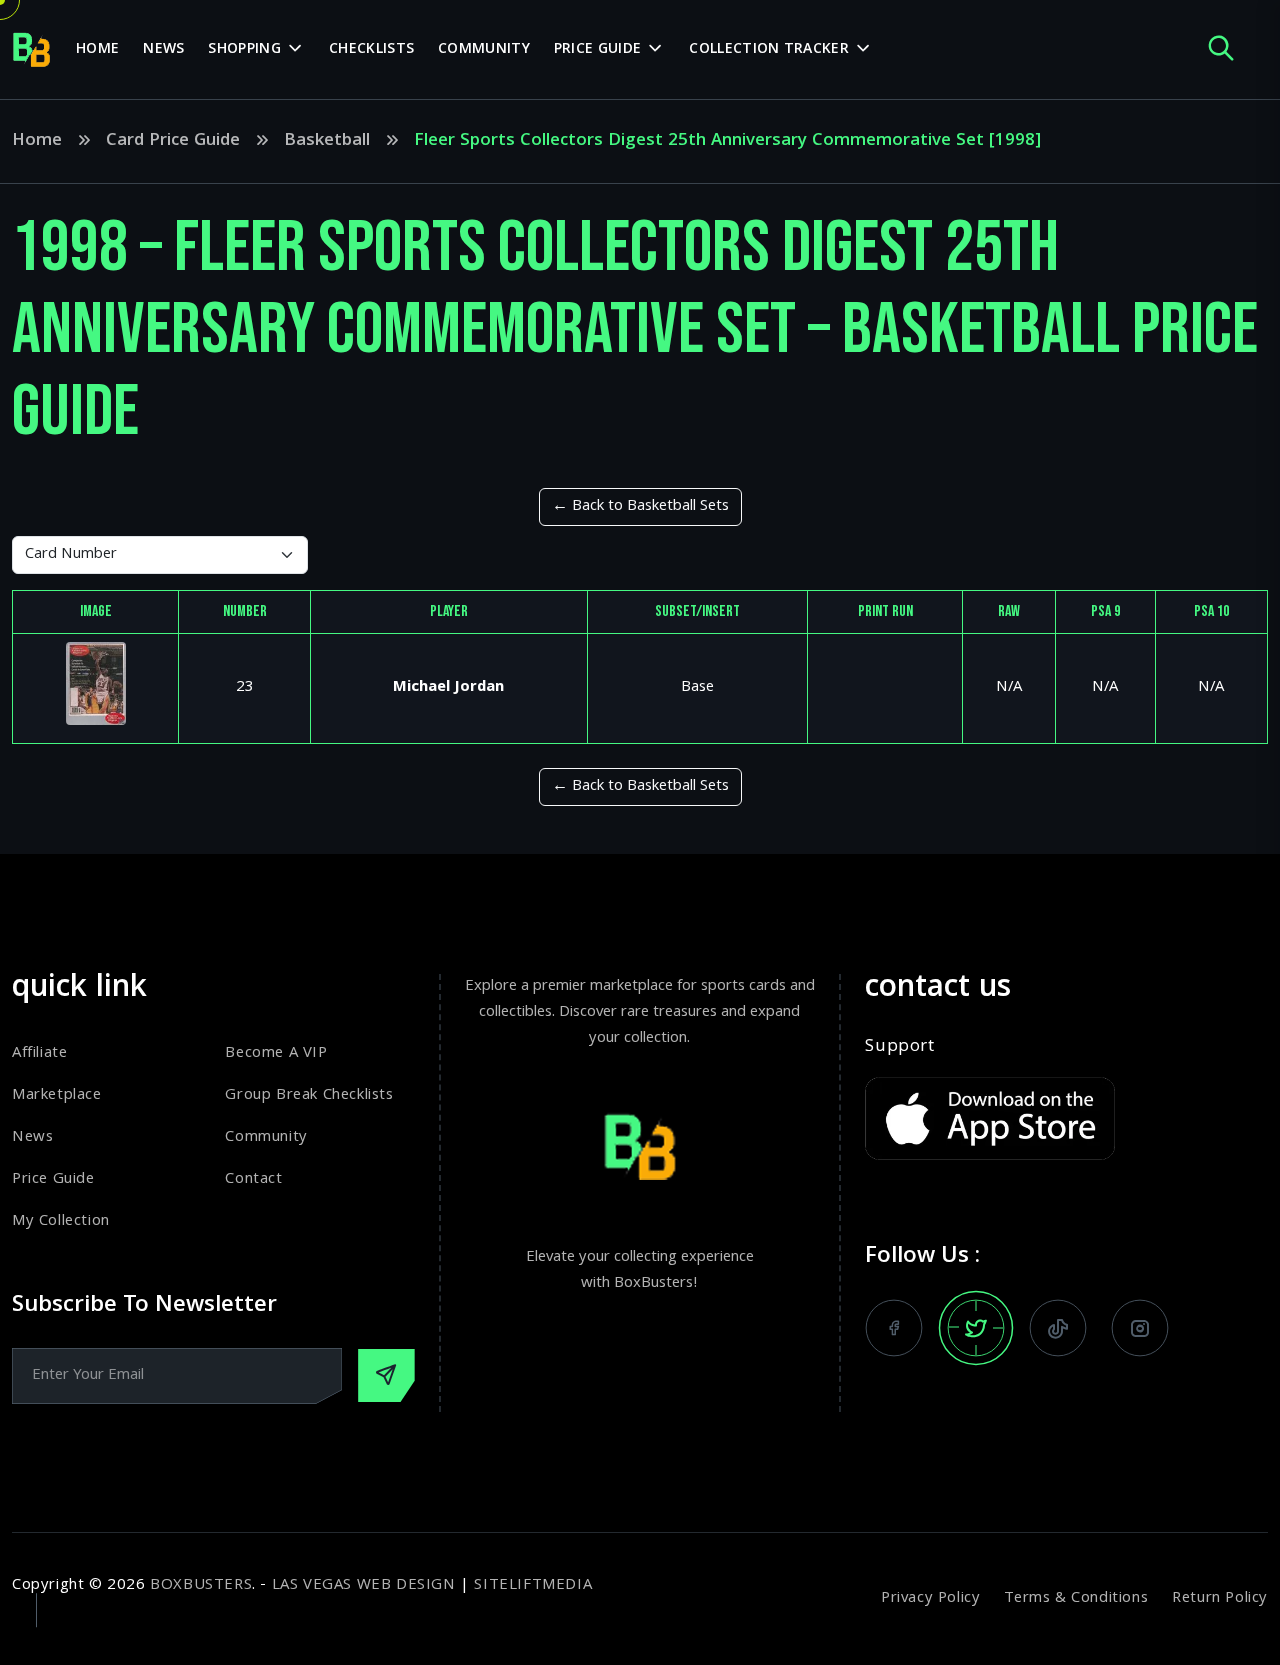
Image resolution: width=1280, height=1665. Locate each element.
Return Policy (1220, 1599)
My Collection (61, 1222)
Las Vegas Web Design (364, 1586)
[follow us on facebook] (894, 1328)
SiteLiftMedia (533, 1586)
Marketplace (57, 1096)
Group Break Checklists (309, 1096)
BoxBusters (201, 1586)
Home (97, 50)
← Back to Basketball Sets (640, 507)
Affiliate (39, 1054)
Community (484, 50)
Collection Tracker (768, 50)
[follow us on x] (976, 1328)
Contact (253, 1180)
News (163, 50)
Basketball (327, 142)
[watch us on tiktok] (1058, 1328)
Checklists (371, 50)
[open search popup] (1221, 49)
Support (899, 1048)
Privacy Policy (930, 1599)
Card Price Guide (173, 142)
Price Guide (597, 50)
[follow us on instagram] (1140, 1328)
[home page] (32, 50)
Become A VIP (276, 1054)
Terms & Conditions (1076, 1599)
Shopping (244, 50)
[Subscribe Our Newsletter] (386, 1375)
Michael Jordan (448, 688)
